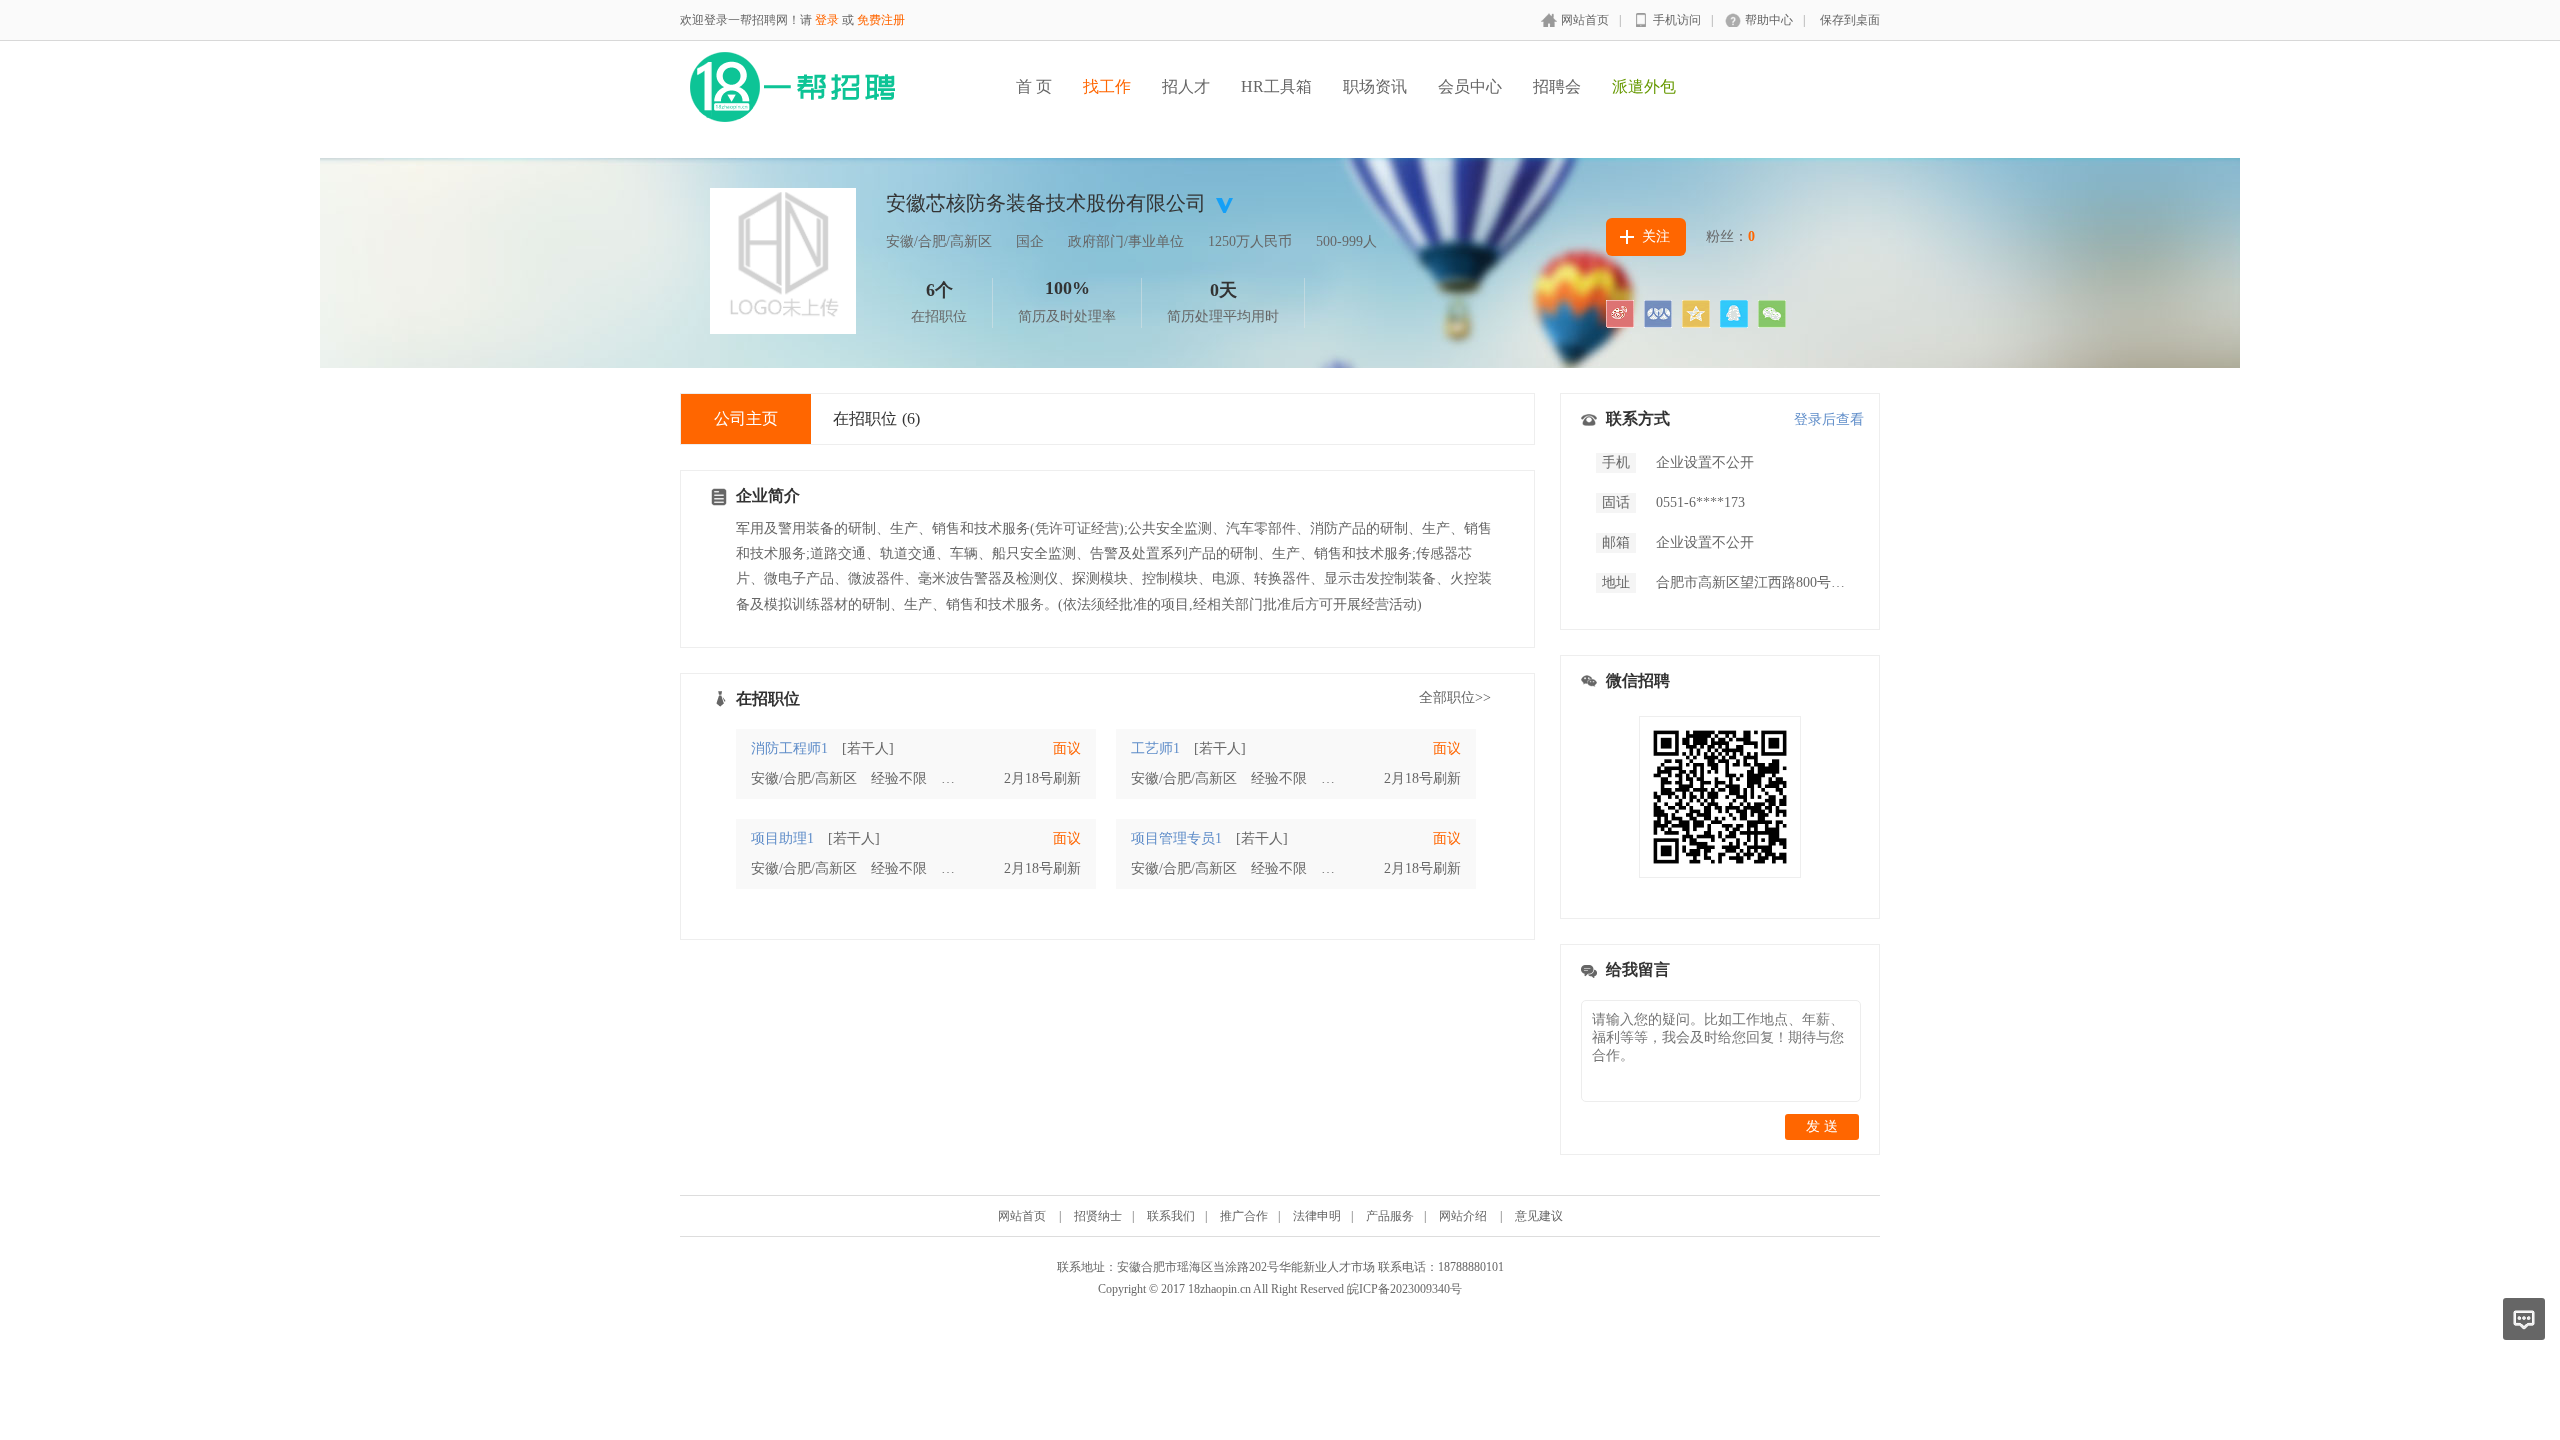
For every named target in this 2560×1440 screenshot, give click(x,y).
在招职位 (876, 418)
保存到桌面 (1850, 20)
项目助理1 (782, 838)
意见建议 (1539, 1216)
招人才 (1186, 86)
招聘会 (1557, 86)
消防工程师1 (789, 748)
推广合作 (1244, 1216)
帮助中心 (1769, 20)
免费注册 (881, 20)
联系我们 (1171, 1216)
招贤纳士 (1098, 1216)
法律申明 (1317, 1216)
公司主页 (746, 418)
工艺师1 (1155, 748)
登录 (827, 20)
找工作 (1107, 86)
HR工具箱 (1276, 86)
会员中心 (1470, 86)
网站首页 (1585, 20)
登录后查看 (1829, 419)
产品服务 (1390, 1216)
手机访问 (1677, 20)
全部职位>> (1455, 697)
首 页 (1034, 86)
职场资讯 (1375, 86)
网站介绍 (1463, 1216)
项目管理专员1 (1176, 838)
